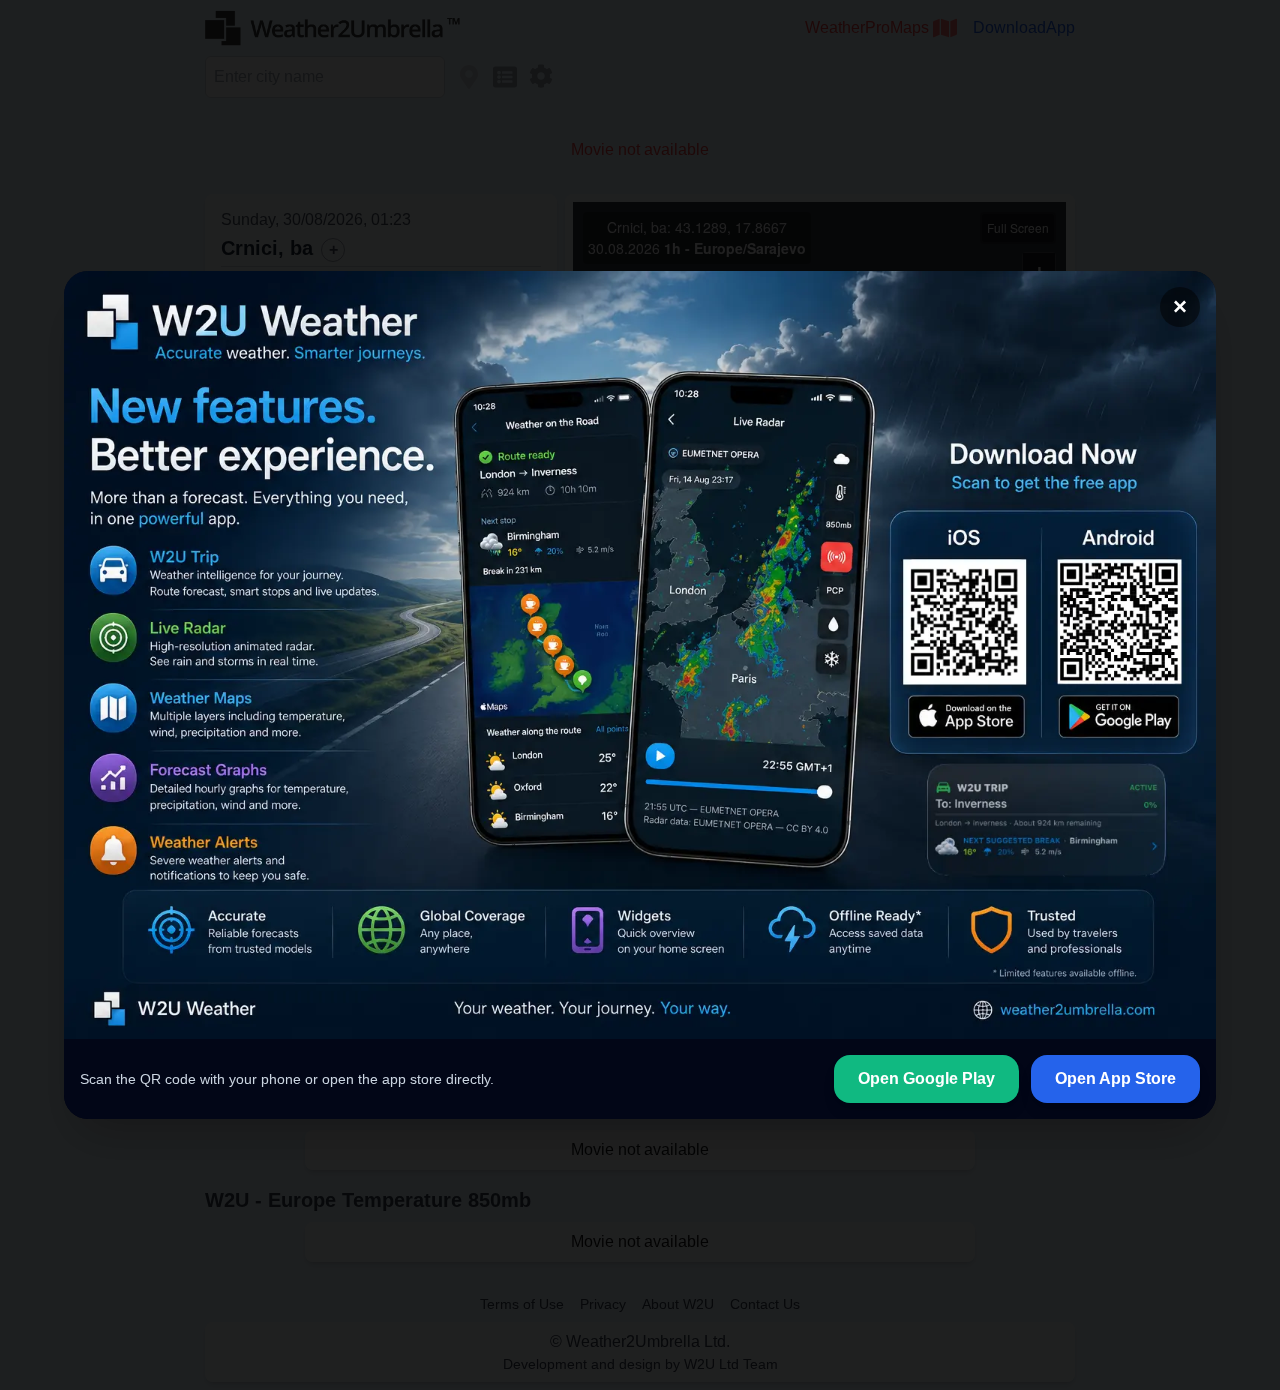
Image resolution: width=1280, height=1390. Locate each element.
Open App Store (1115, 1078)
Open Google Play (926, 1078)
